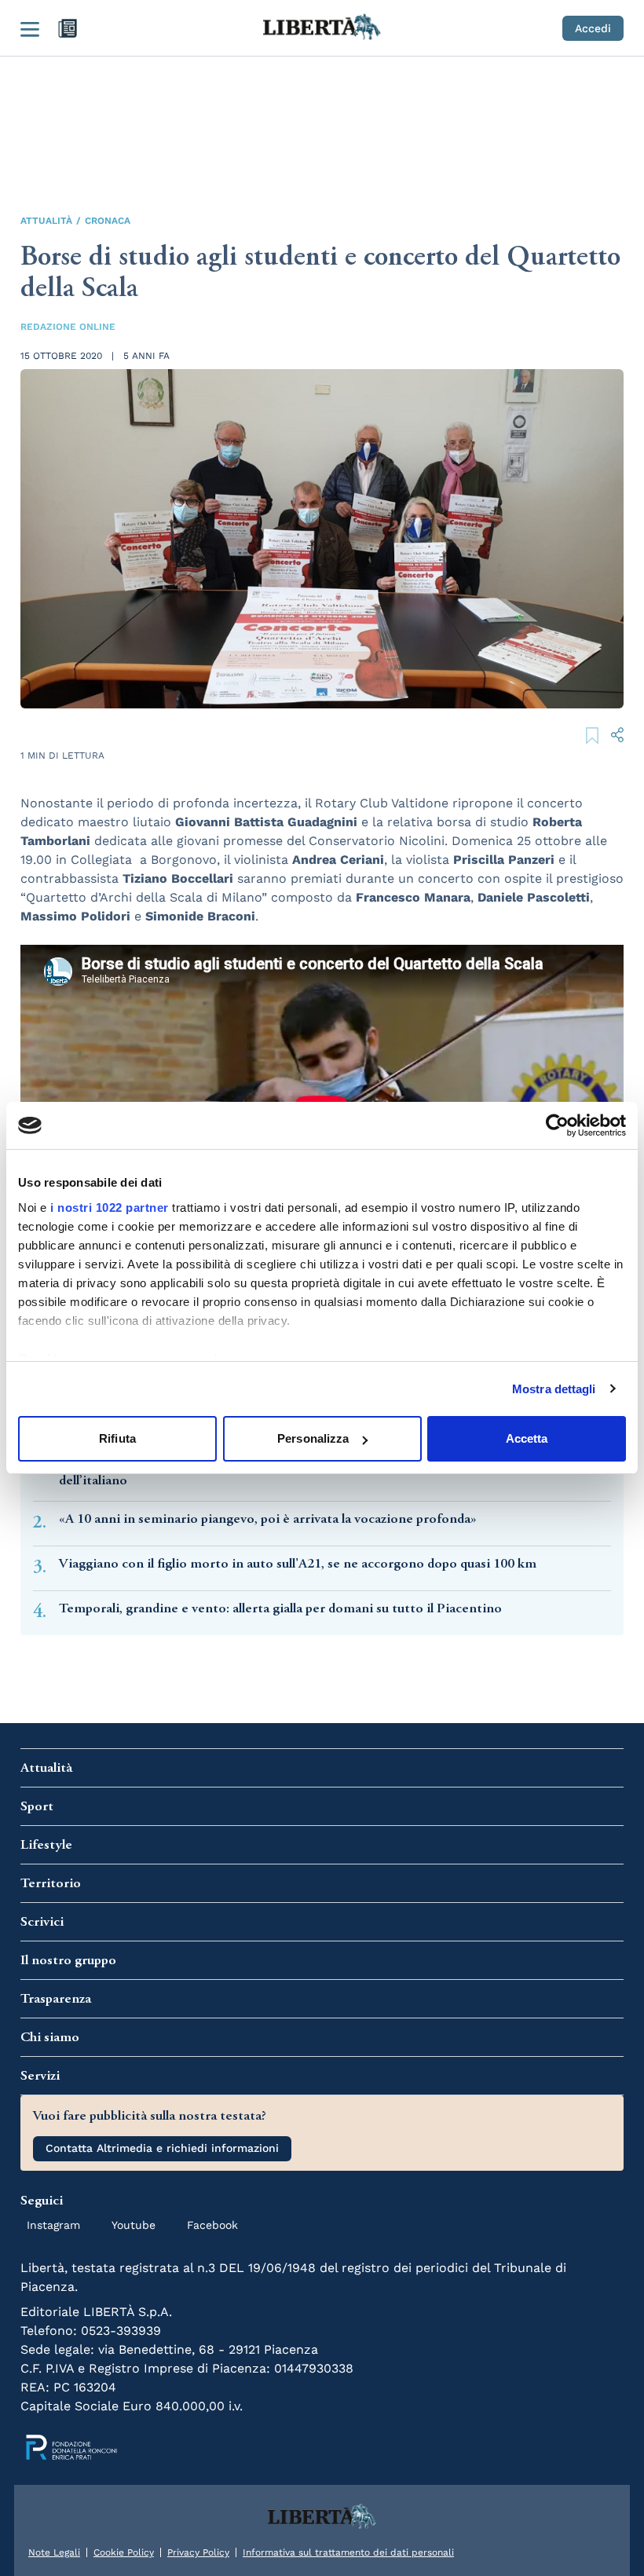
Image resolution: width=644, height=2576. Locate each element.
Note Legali (54, 2552)
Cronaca (108, 221)
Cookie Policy (124, 2552)
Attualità (46, 221)
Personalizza (313, 1438)
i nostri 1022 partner (110, 1207)
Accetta (527, 1438)
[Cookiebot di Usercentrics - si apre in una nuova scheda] (557, 1125)
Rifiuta (117, 1438)
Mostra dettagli (554, 1389)
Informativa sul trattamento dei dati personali (348, 2552)
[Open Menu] (30, 28)
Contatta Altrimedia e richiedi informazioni (162, 2148)
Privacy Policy (198, 2552)
